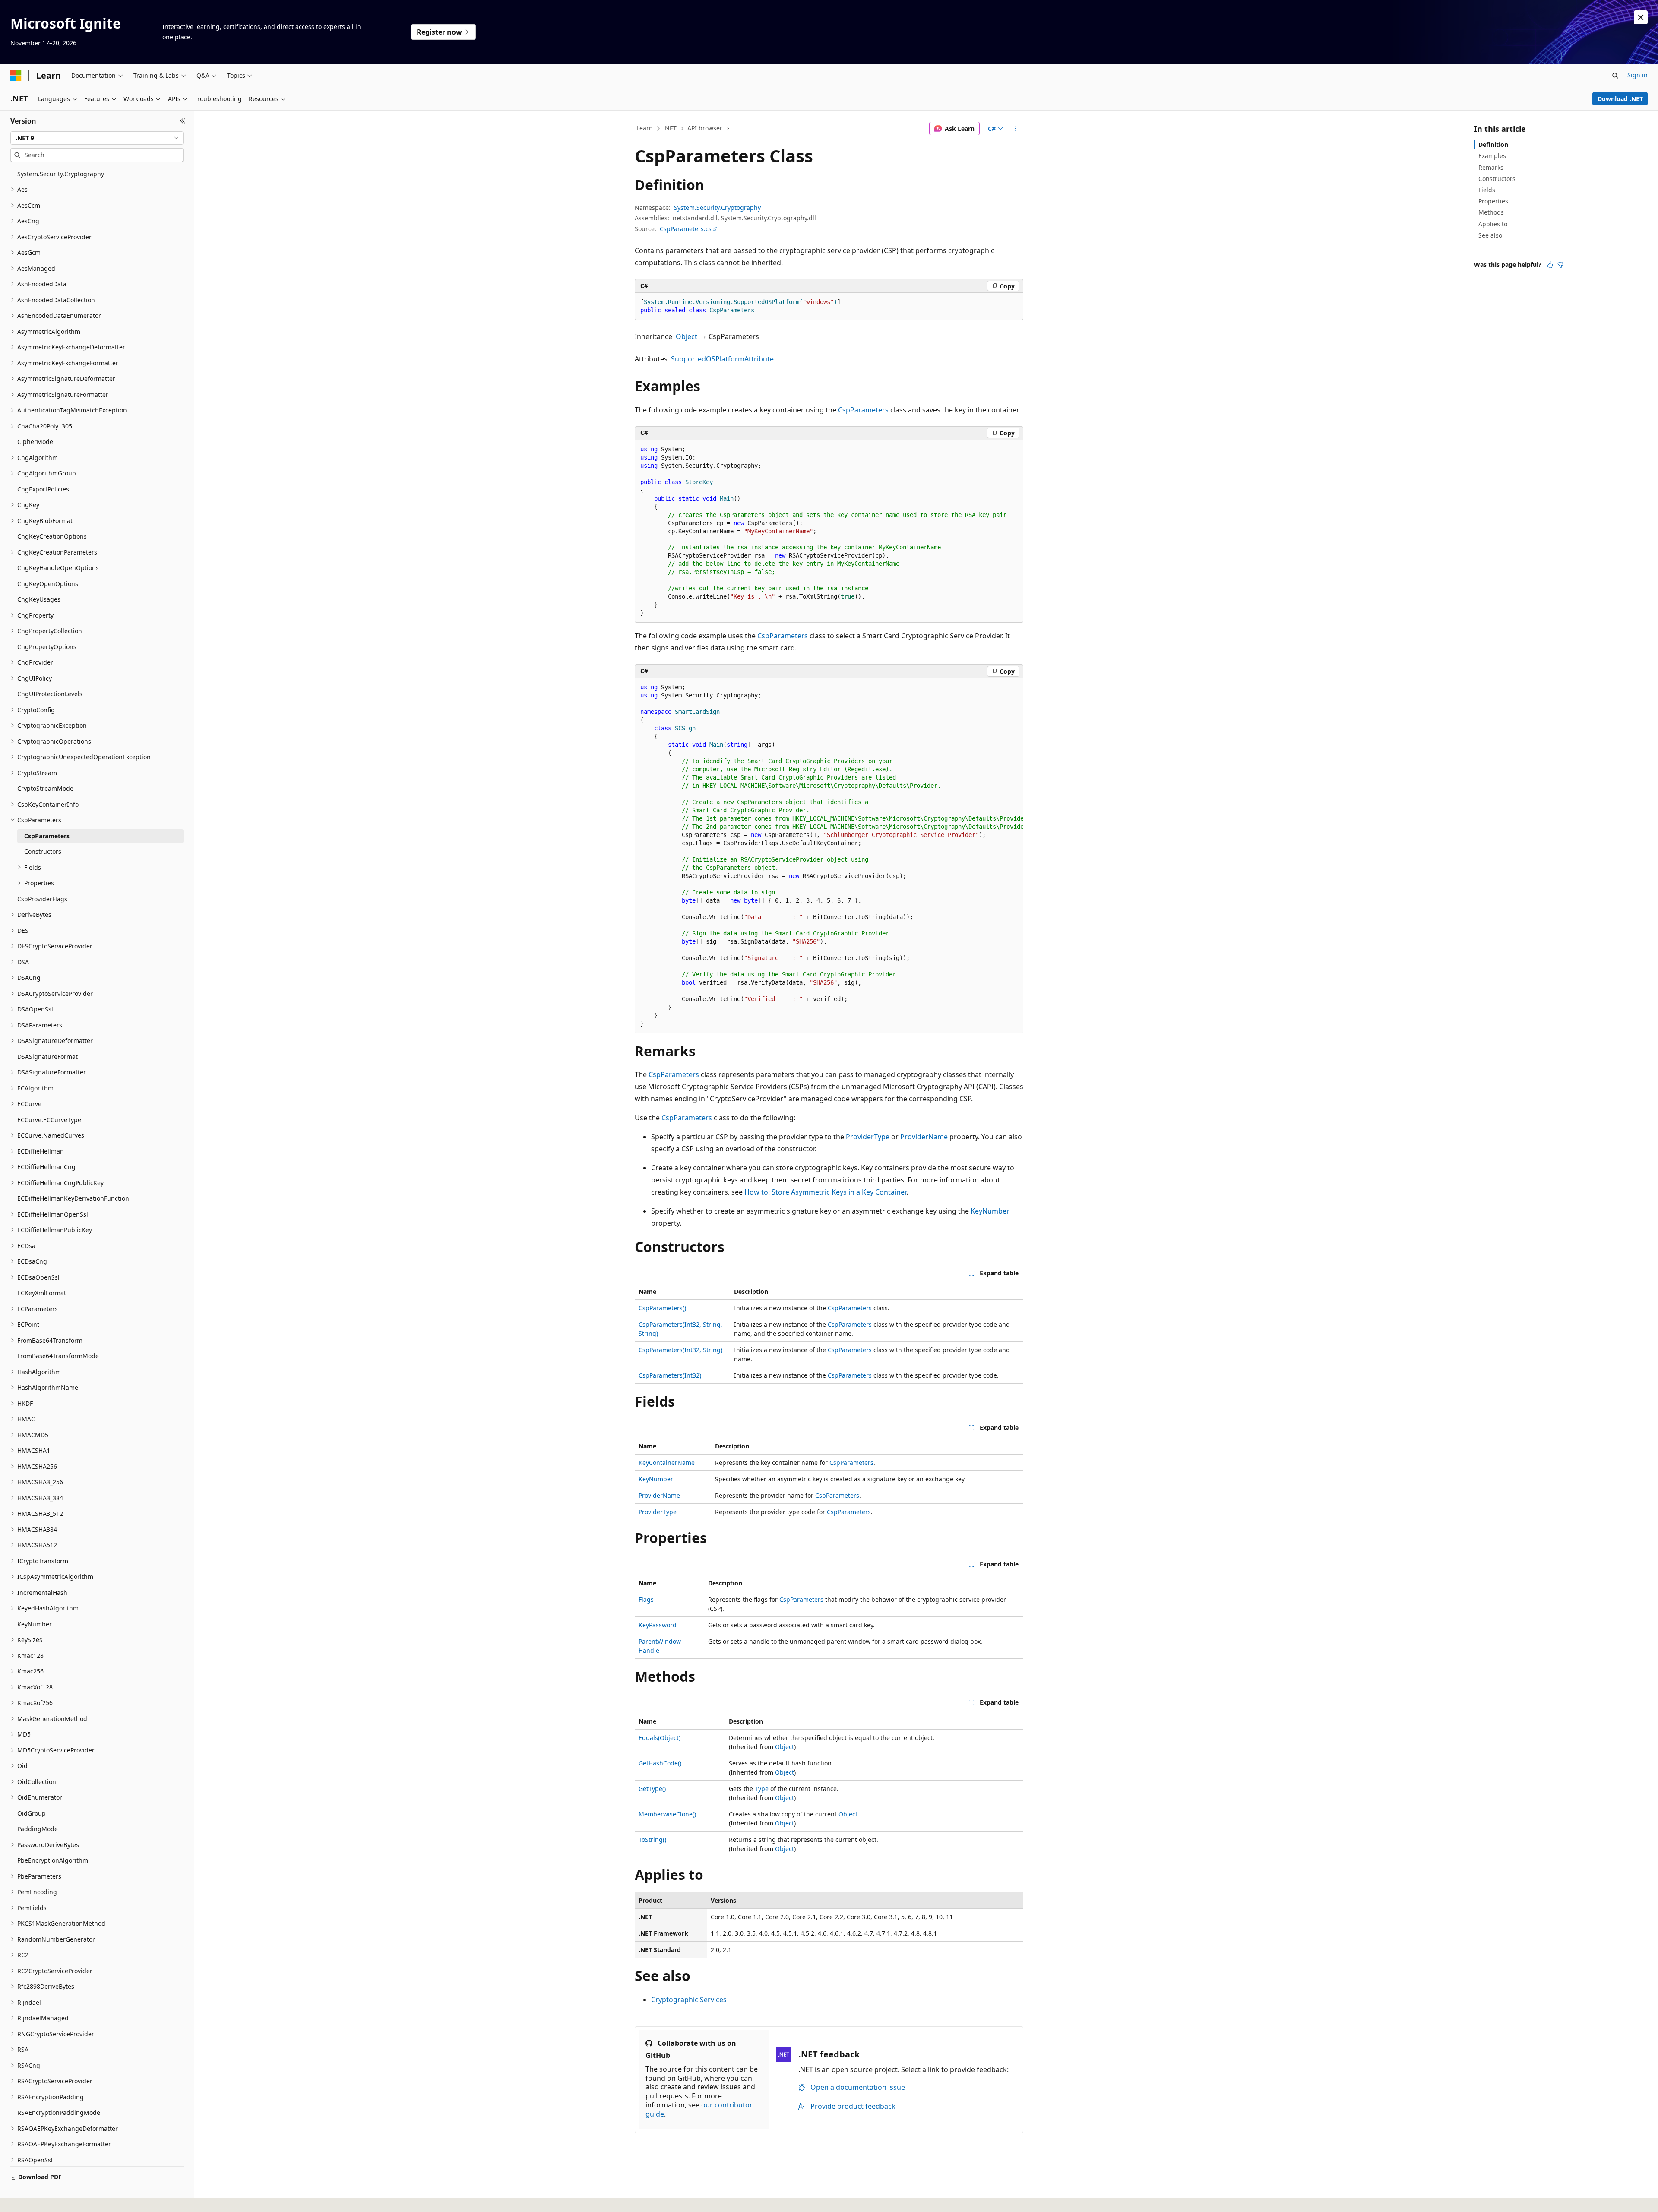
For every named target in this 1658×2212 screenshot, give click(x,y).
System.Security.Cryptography (717, 208)
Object (687, 336)
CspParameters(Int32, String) (680, 1350)
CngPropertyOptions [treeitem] (47, 647)
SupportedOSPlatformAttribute (722, 359)
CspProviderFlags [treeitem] (42, 899)
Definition (1493, 144)
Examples (1492, 156)
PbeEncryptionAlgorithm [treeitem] (53, 1860)
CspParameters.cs (686, 229)
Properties (1493, 201)
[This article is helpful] (1550, 265)
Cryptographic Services (689, 2000)
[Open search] (1615, 76)
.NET (670, 128)
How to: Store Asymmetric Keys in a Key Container (825, 1192)
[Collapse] (183, 121)
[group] (829, 856)
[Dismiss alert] (1641, 17)
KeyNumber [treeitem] (35, 1624)
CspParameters (863, 410)
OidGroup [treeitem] (32, 1813)
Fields (1487, 190)
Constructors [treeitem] (43, 851)
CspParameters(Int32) (670, 1375)
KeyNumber (990, 1211)
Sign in (1637, 75)
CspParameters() (662, 1308)
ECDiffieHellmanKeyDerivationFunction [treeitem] (73, 1198)
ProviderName (924, 1137)
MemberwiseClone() (667, 1814)
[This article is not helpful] (1560, 265)
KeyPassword (658, 1625)
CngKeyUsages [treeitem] (39, 599)
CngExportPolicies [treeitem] (43, 489)
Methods (1491, 212)
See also (1490, 235)
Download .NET (1620, 99)
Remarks (1491, 167)
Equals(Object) (660, 1738)
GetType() (652, 1789)
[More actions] (1016, 129)
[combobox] (97, 138)
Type (762, 1789)
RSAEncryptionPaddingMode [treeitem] (59, 2112)
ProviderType (868, 1137)
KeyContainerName (667, 1463)
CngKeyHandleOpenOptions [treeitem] (58, 568)
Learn (645, 128)
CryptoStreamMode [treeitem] (45, 788)
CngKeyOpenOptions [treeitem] (48, 584)
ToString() (652, 1840)
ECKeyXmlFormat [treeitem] (42, 1293)
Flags (646, 1599)
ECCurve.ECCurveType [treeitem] (49, 1120)
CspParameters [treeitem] (47, 836)
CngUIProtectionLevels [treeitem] (50, 694)
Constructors (1497, 179)
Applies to (1493, 224)
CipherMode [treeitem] (35, 442)
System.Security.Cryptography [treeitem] (61, 174)
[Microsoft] (16, 76)
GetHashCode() (660, 1763)
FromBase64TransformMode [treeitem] (58, 1356)
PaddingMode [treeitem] (38, 1829)
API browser (705, 128)
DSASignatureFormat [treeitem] (47, 1057)
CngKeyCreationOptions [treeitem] (52, 536)
